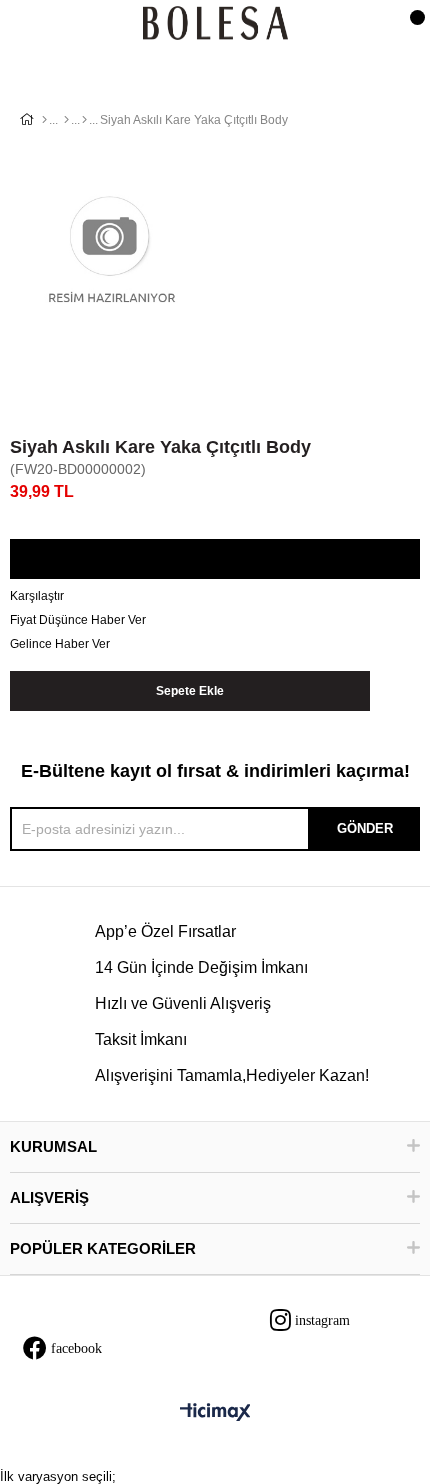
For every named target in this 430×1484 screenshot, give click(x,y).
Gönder (365, 828)
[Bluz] (84, 120)
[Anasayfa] (44, 120)
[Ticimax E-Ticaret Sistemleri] (215, 1413)
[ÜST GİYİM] (66, 120)
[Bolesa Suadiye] (215, 24)
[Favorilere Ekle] (214, 560)
